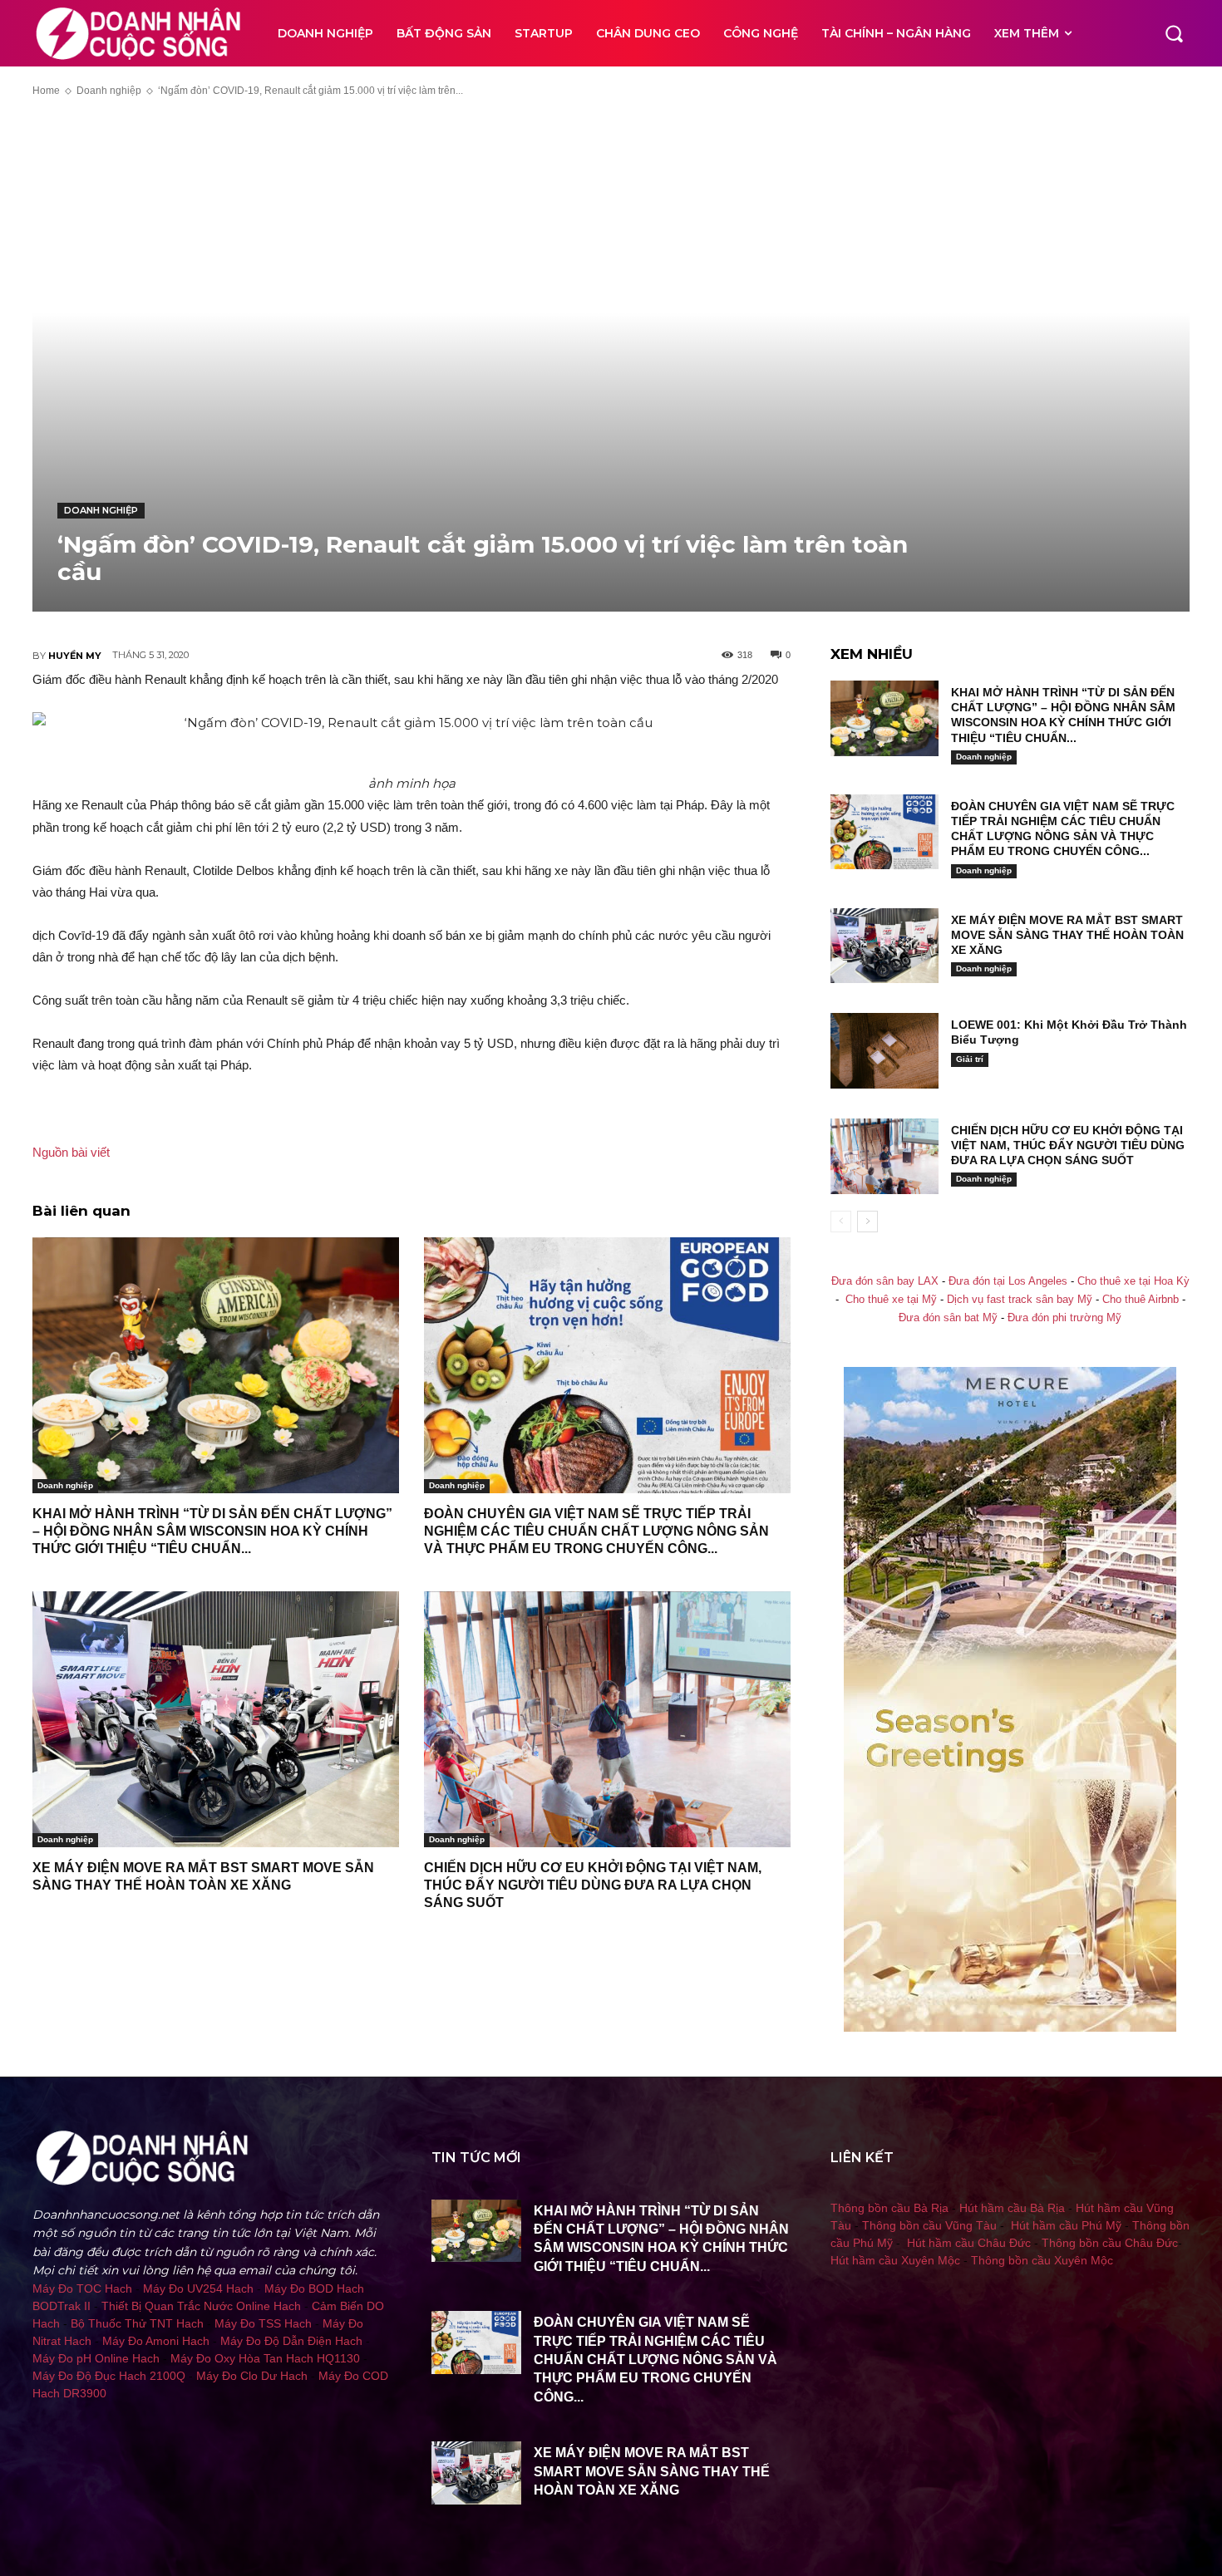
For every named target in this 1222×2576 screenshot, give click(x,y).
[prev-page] (841, 1222)
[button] (1174, 33)
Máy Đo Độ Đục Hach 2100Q (109, 2376)
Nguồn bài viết (71, 1152)
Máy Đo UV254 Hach (198, 2288)
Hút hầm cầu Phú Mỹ (1066, 2225)
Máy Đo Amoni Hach (156, 2341)
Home (46, 91)
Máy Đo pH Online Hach (96, 2358)
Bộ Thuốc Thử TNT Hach (137, 2323)
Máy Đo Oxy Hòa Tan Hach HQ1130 (265, 2358)
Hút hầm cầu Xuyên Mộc (895, 2260)
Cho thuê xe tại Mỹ (891, 1300)
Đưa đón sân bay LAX (885, 1281)
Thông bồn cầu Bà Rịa (889, 2208)
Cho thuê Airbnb (1141, 1300)
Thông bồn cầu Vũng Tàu (929, 2225)
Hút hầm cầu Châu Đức (969, 2243)
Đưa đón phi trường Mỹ (1064, 1318)
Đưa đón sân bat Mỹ (948, 1318)
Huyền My (75, 656)
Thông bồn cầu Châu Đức (1110, 2243)
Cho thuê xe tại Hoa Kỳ (1133, 1281)
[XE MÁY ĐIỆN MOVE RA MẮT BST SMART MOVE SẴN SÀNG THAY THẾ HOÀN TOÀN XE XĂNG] (216, 1720)
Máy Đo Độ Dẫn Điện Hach (291, 2341)
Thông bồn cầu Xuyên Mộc (1042, 2260)
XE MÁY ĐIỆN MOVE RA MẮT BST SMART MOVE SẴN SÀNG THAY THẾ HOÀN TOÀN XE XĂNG (1067, 935)
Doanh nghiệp (109, 91)
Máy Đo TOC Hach (82, 2288)
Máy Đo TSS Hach (263, 2323)
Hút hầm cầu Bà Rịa (1012, 2208)
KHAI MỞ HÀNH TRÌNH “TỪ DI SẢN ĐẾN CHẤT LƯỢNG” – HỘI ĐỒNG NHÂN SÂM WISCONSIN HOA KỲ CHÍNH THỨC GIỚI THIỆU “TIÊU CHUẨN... (212, 1531)
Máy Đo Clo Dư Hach (252, 2376)
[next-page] (867, 1222)
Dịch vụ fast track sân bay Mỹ (1020, 1300)
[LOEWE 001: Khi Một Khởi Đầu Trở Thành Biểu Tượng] (884, 1051)
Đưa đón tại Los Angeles (1008, 1281)
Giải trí (970, 1059)
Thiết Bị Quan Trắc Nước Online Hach (201, 2306)
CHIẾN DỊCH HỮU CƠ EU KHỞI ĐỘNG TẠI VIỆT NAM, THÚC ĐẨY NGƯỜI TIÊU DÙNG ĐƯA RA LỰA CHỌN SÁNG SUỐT (593, 1885)
